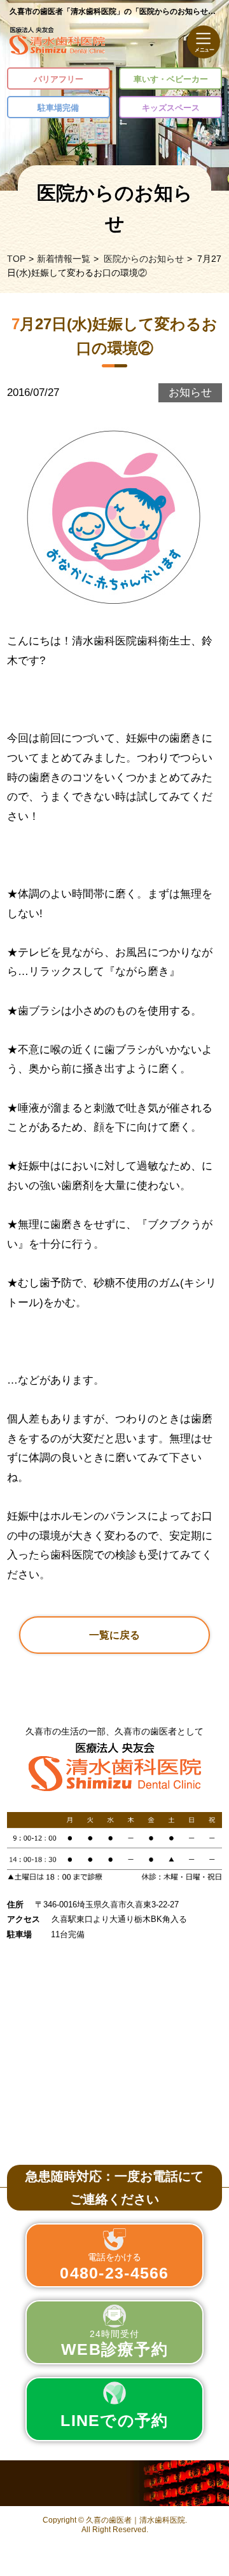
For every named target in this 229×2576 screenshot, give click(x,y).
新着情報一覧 (64, 259)
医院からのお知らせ (144, 259)
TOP (16, 259)
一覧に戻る (114, 1635)
